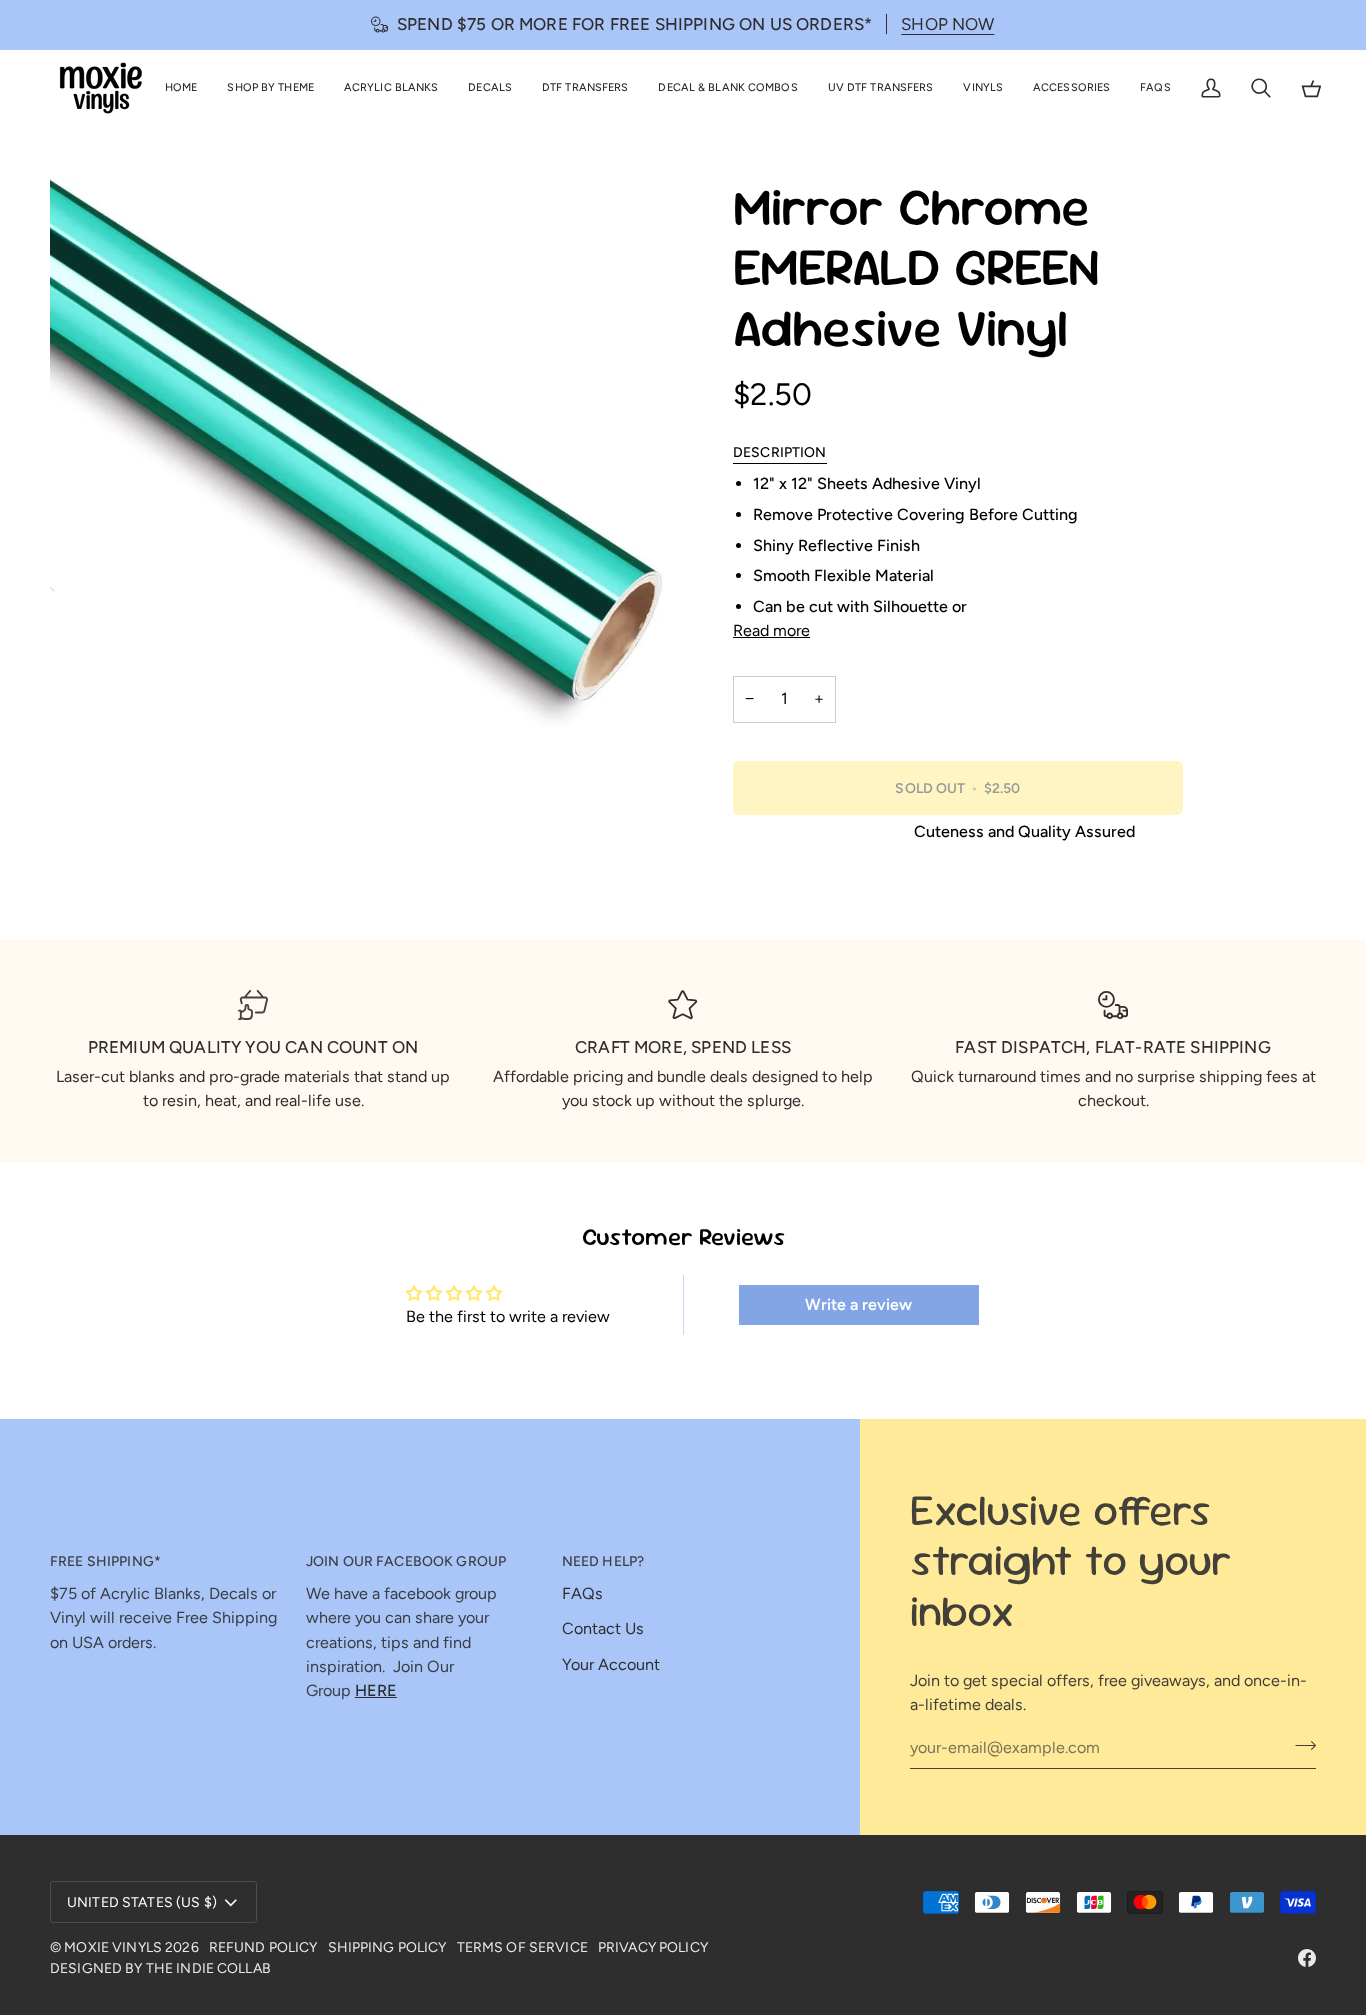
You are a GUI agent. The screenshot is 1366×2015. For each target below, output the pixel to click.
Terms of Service (522, 1947)
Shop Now (947, 24)
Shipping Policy (387, 1947)
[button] (270, 88)
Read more (771, 630)
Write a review (858, 1304)
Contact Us (603, 1628)
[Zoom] (87, 689)
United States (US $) (142, 1902)
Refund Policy (263, 1947)
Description (780, 452)
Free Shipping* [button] (105, 1561)
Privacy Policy (653, 1947)
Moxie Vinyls (113, 1947)
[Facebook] (1307, 1958)
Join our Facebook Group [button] (406, 1561)
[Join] (1299, 1745)
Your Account (611, 1664)
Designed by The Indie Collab (160, 1968)
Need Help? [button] (603, 1561)
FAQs (582, 1593)
